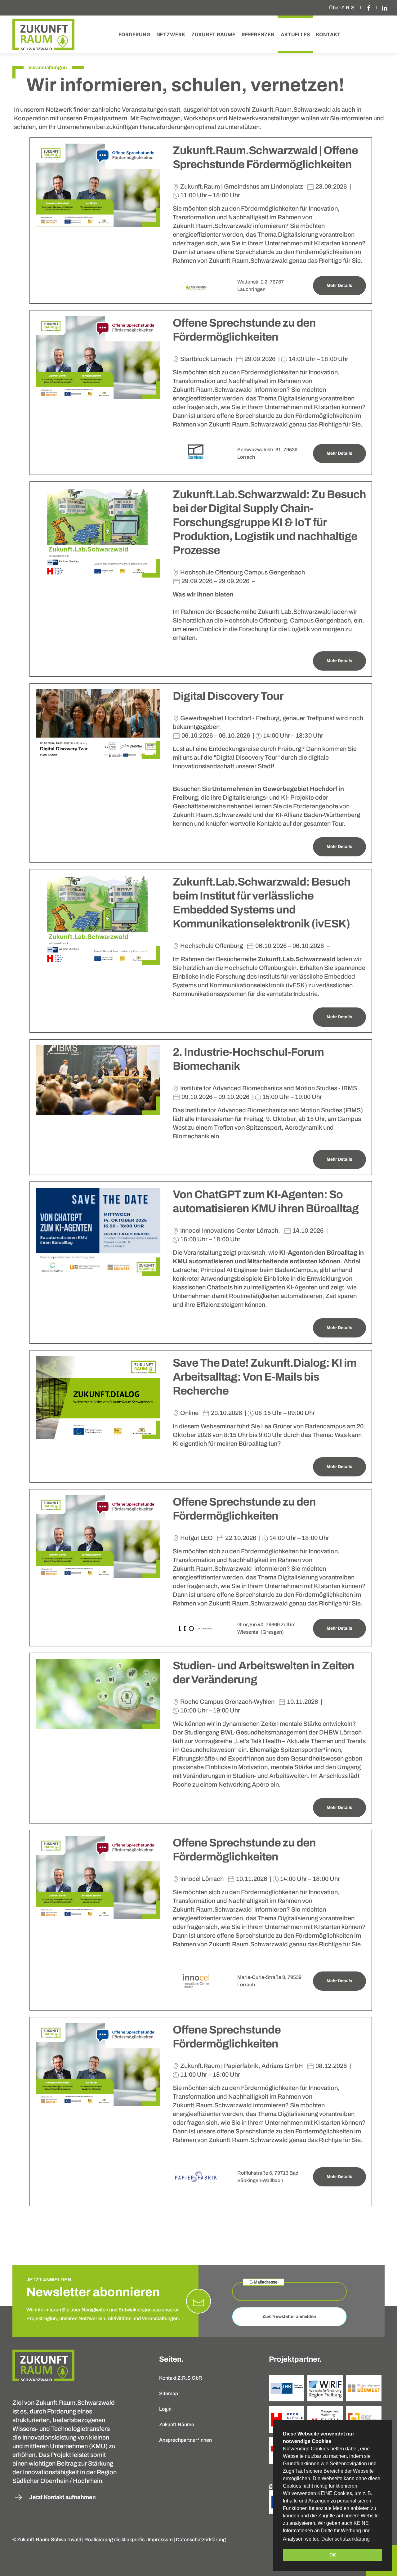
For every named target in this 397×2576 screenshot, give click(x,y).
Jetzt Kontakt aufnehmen (62, 2497)
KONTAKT (328, 34)
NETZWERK (171, 34)
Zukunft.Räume (177, 2424)
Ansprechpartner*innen (185, 2440)
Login (165, 2409)
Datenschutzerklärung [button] (346, 2539)
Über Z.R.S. (343, 8)
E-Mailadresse (263, 2282)
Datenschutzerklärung (201, 2540)
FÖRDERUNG (134, 34)
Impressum (160, 2540)
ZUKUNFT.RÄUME (213, 34)
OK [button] (333, 2555)
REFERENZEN (258, 34)
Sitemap (169, 2393)
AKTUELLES (295, 34)
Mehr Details (339, 286)
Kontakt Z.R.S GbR (181, 2378)
